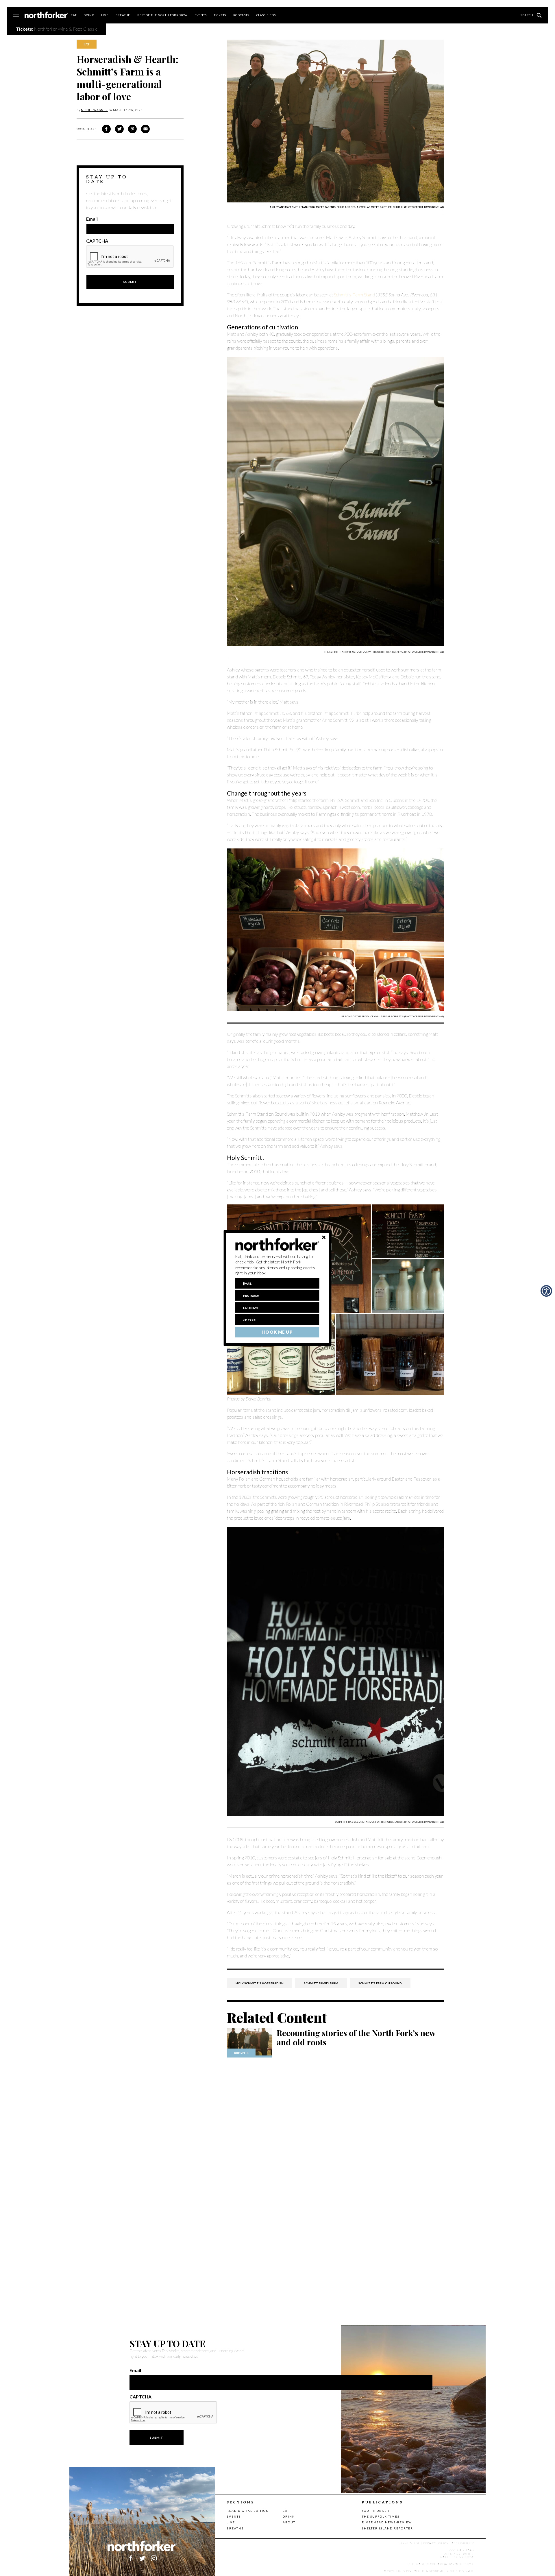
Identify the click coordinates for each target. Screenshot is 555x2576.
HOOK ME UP (277, 1332)
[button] (277, 1265)
